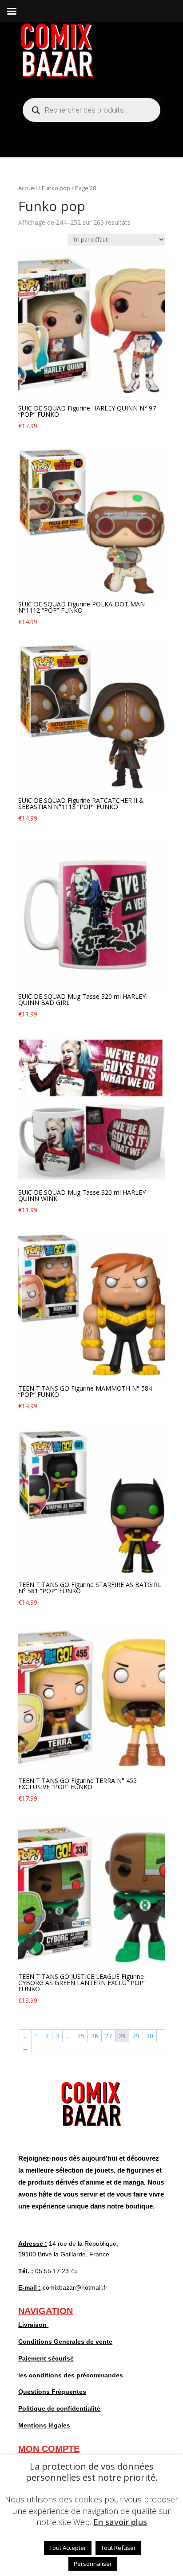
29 (136, 2036)
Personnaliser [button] (93, 2564)
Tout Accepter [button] (68, 2548)
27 (108, 2036)
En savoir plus (120, 2522)
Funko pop (56, 188)
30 (150, 2036)
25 (81, 2036)
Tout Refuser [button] (118, 2548)
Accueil (28, 188)
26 (95, 2036)
